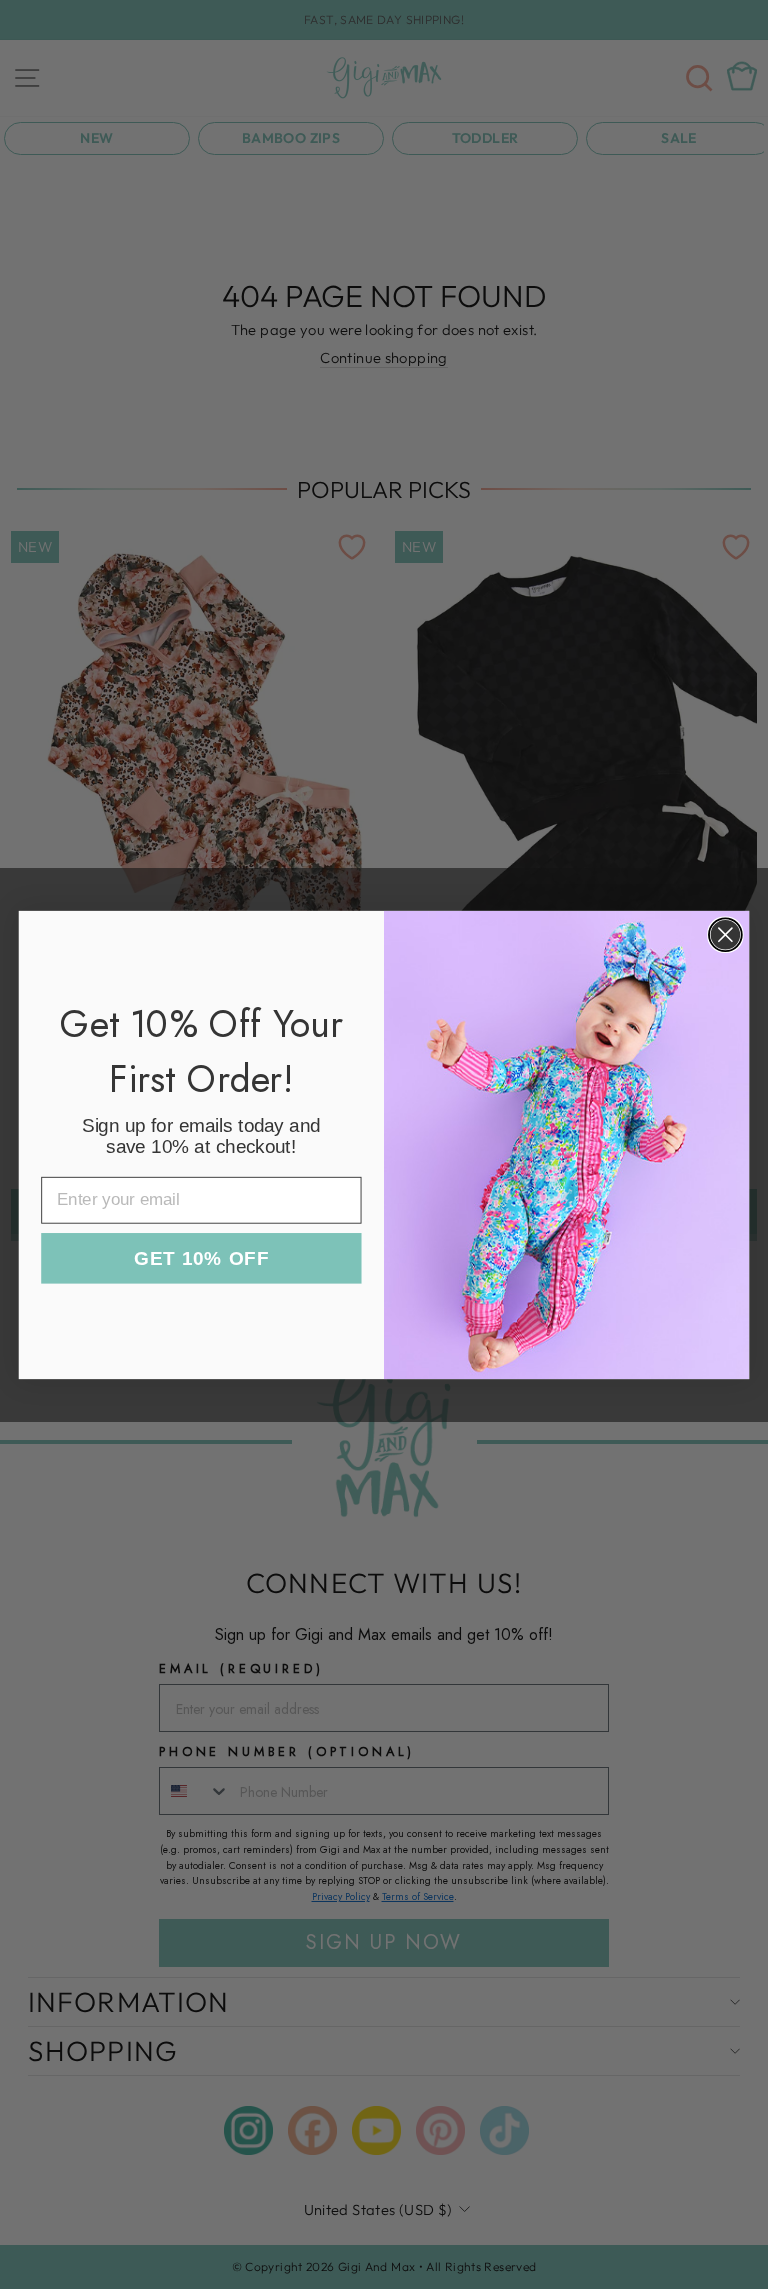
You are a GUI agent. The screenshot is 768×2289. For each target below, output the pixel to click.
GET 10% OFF (201, 1258)
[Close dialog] (725, 934)
